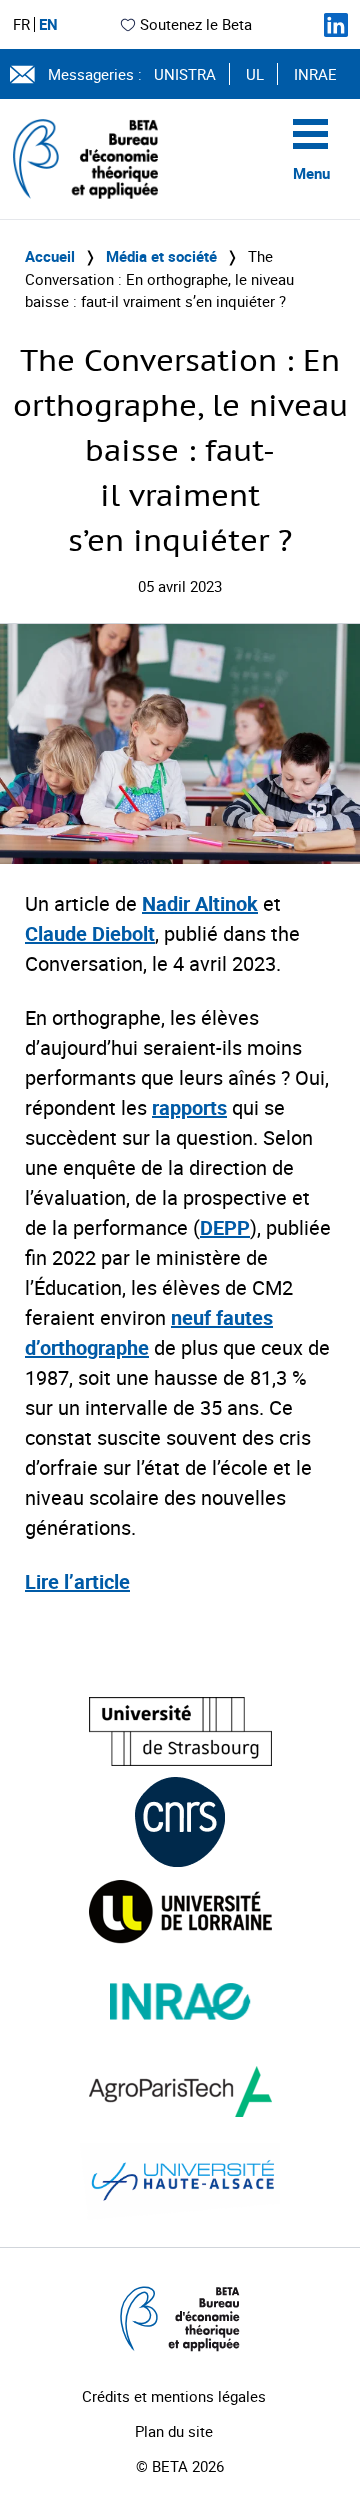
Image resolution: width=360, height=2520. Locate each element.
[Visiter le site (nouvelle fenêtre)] (180, 1731)
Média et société (161, 256)
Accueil (50, 256)
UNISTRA (185, 74)
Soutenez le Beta (196, 24)
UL (255, 74)
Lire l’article (77, 1581)
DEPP (225, 1227)
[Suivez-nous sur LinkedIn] (336, 25)
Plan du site (174, 2431)
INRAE (315, 74)
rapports (189, 1107)
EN (48, 24)
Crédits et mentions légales (174, 2396)
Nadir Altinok (200, 903)
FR (21, 24)
